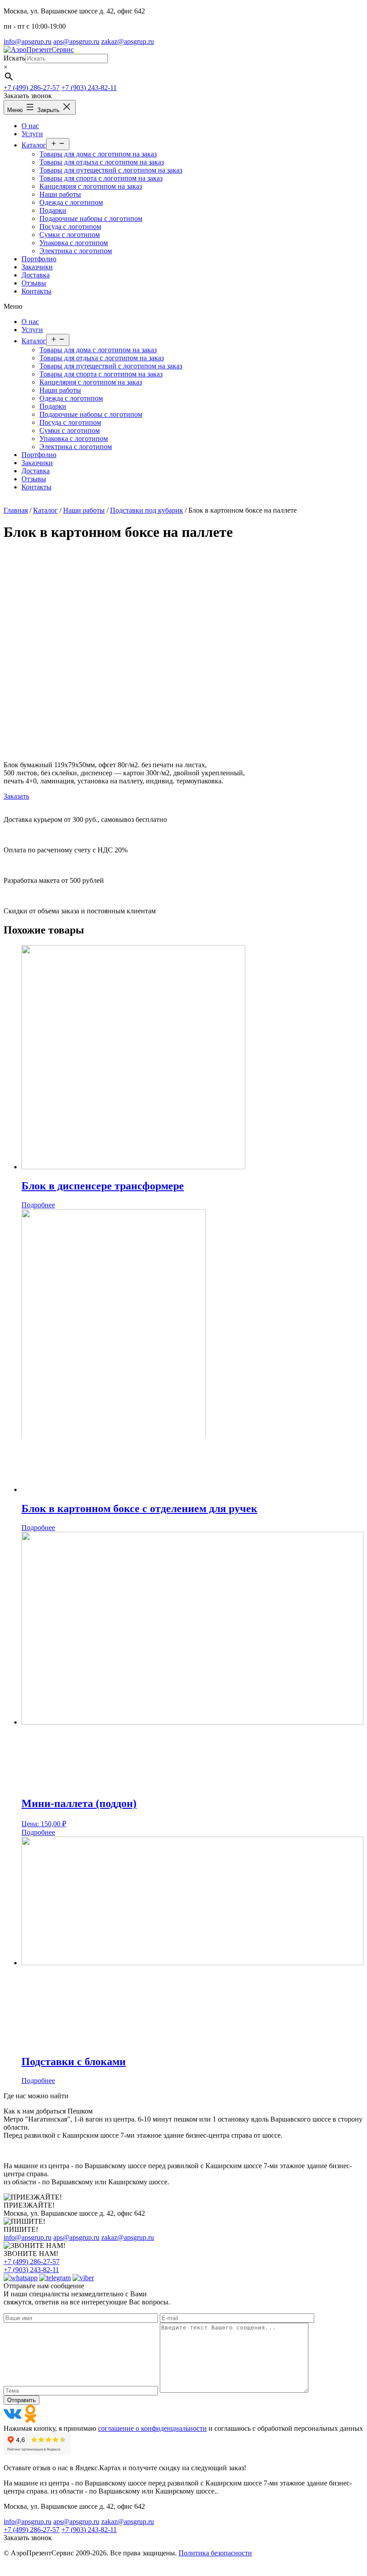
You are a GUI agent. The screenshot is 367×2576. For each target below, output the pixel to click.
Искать (14, 58)
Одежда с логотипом (71, 398)
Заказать (16, 796)
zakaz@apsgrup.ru (128, 41)
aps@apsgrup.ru (76, 41)
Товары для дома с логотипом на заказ (98, 350)
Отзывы (34, 479)
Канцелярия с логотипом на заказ (91, 382)
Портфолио (39, 455)
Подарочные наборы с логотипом (91, 414)
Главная (16, 510)
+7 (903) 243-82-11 (89, 88)
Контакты (36, 487)
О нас (30, 322)
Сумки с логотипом (70, 430)
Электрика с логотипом (76, 447)
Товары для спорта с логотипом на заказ (101, 374)
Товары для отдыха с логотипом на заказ (102, 358)
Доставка (36, 471)
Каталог (34, 341)
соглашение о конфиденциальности (152, 2428)
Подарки (53, 406)
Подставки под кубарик (147, 510)
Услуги (32, 330)
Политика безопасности (215, 2553)
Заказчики (37, 463)
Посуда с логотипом (70, 422)
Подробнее (38, 1205)
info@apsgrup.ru (28, 41)
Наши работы (60, 390)
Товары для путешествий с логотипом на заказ (111, 366)
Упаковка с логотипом (74, 439)
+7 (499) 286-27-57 (32, 88)
